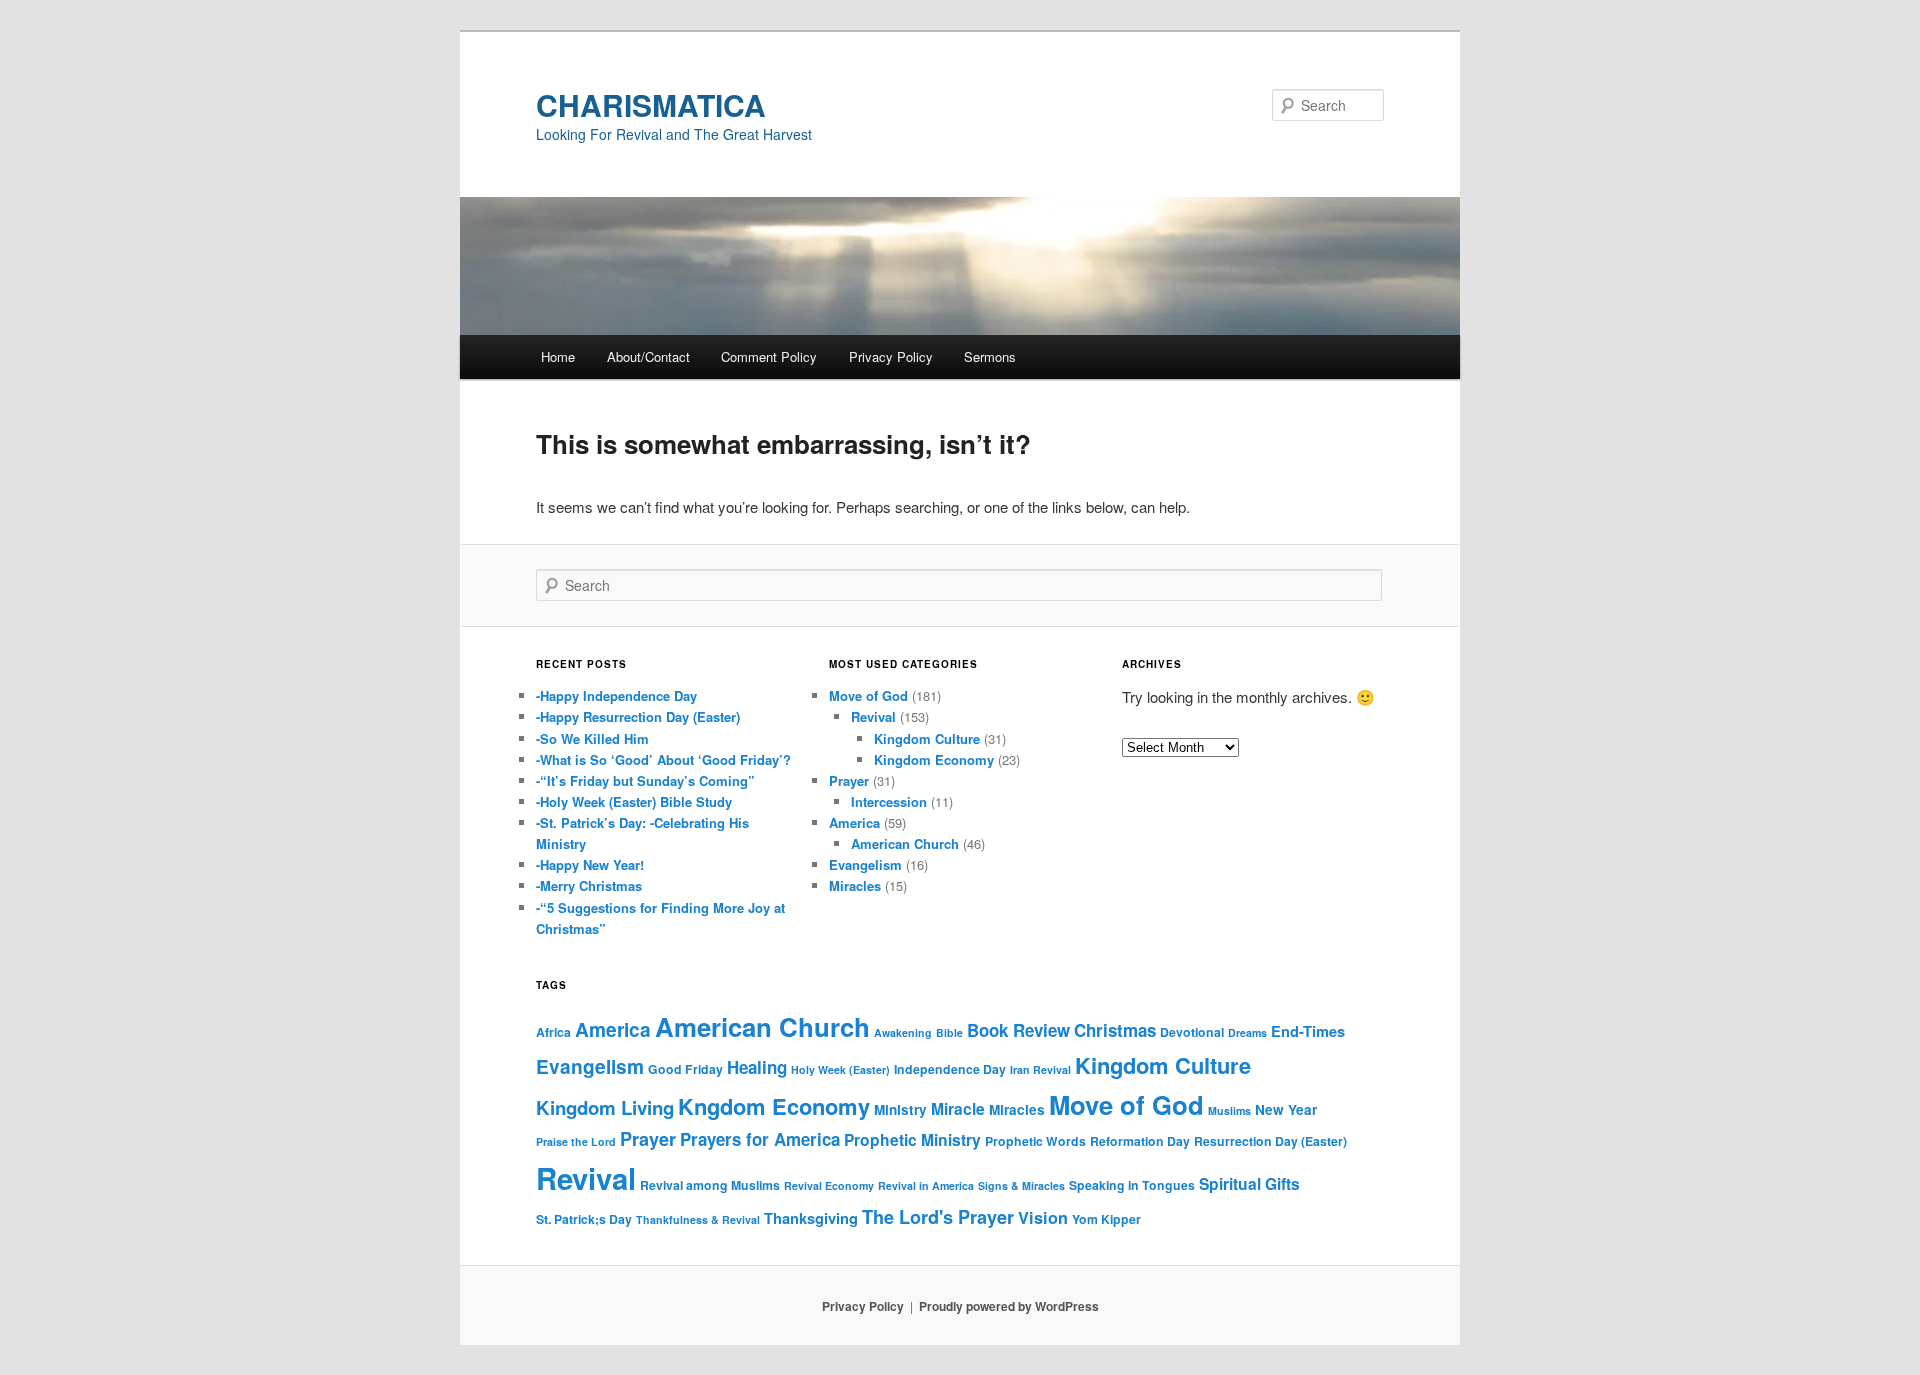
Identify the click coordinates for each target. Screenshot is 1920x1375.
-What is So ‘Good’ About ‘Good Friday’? (663, 759)
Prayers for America (760, 1139)
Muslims (1229, 1110)
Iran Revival (1040, 1069)
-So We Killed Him (592, 738)
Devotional (1192, 1032)
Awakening (903, 1032)
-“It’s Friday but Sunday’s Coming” (645, 780)
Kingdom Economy (934, 759)
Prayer (849, 780)
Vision (1043, 1217)
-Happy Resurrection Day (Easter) (638, 716)
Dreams (1247, 1032)
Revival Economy (829, 1185)
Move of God (868, 695)
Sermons (990, 356)
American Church (905, 843)
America (854, 822)
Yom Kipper (1106, 1219)
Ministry (900, 1109)
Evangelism (865, 864)
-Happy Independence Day (616, 695)
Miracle (958, 1108)
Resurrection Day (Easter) (1270, 1141)
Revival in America (926, 1185)
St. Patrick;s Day (584, 1219)
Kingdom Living (605, 1107)
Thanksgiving (811, 1218)
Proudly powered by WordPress (1009, 1306)
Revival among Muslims (710, 1185)
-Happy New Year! (590, 864)
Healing (757, 1067)
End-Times (1308, 1031)
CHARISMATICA (651, 104)
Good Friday (685, 1069)
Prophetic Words (1035, 1141)
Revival (873, 716)
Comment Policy (769, 356)
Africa (553, 1032)
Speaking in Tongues (1132, 1185)
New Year (1286, 1109)
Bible (949, 1032)
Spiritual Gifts (1249, 1183)
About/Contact (648, 356)
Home (558, 356)
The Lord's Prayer (938, 1217)
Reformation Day (1140, 1141)
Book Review (1018, 1030)
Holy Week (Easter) (840, 1069)
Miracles (855, 885)
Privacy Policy (891, 356)
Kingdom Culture (927, 738)
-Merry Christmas (589, 885)
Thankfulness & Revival (698, 1219)
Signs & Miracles (1021, 1185)
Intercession (889, 801)
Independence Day (950, 1069)
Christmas (1115, 1030)
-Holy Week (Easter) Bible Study (634, 801)
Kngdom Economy (774, 1106)
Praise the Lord (576, 1141)
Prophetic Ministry (912, 1139)
